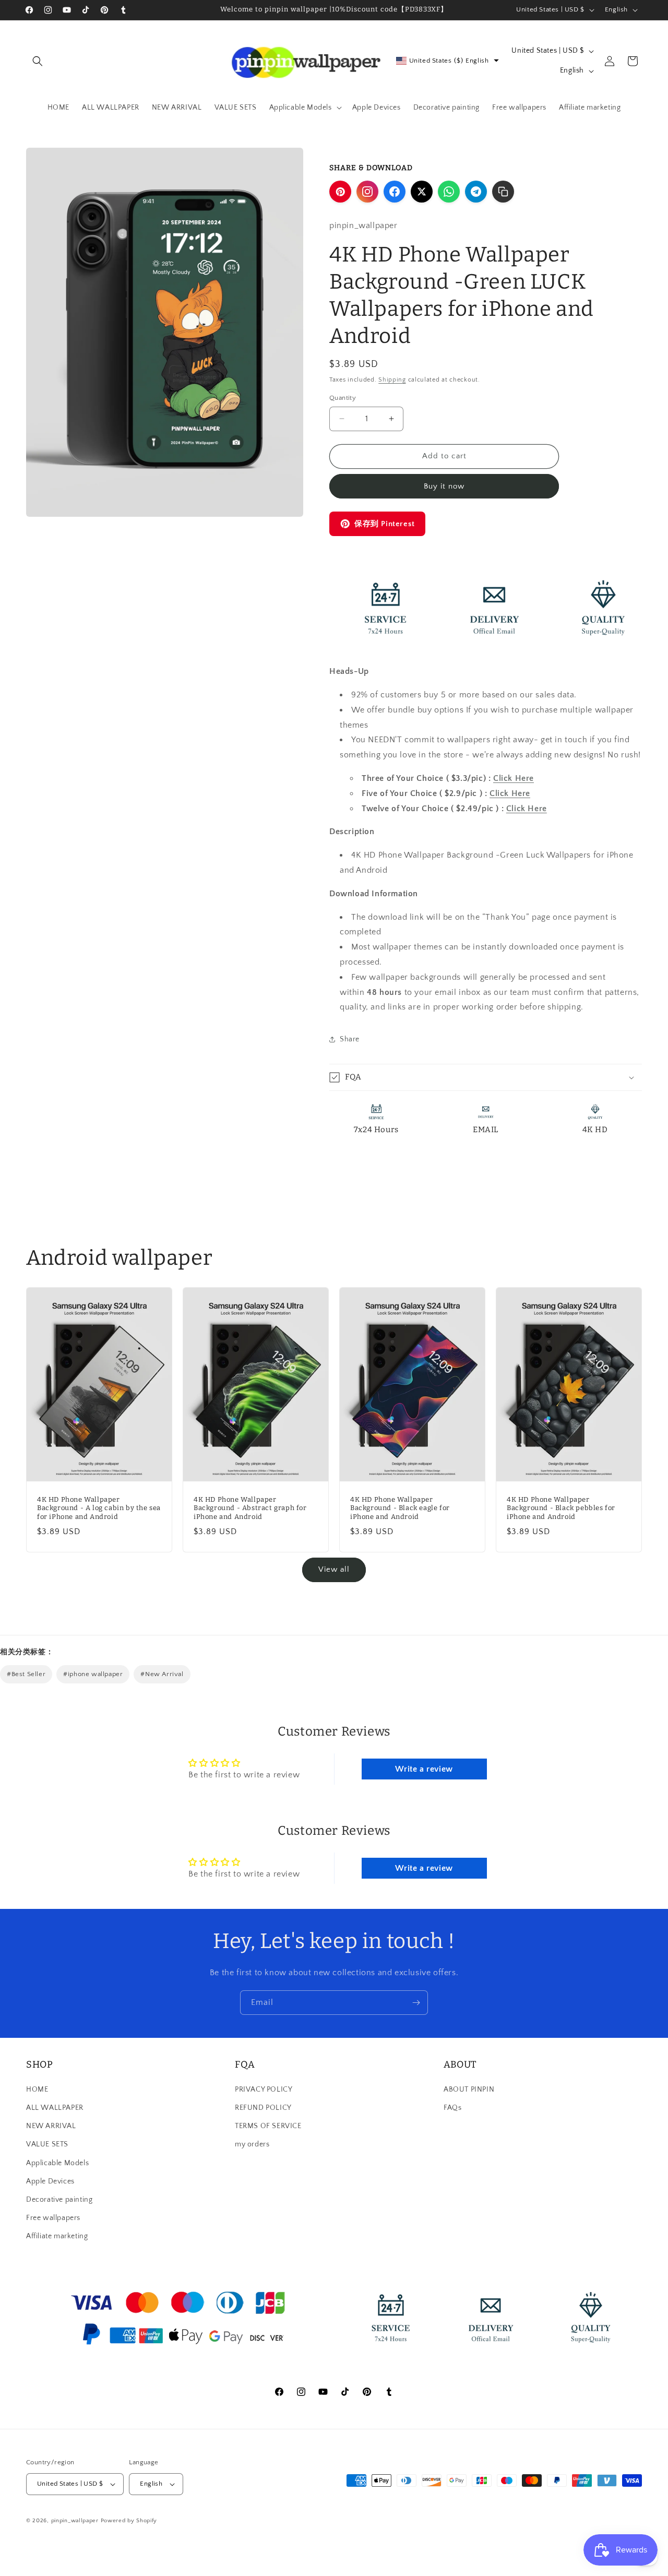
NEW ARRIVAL (51, 2126)
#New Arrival (162, 1674)
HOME (37, 2090)
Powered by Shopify (129, 2521)
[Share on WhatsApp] (449, 192)
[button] (38, 61)
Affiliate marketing (57, 2236)
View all (334, 1569)
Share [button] (350, 1039)
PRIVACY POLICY (264, 2090)
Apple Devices (50, 2181)
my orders (252, 2144)
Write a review (424, 1769)
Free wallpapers (53, 2218)
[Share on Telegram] (476, 192)
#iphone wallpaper (93, 1674)
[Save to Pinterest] (340, 192)
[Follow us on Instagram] (367, 192)
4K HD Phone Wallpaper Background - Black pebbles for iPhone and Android (561, 1508)
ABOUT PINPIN (469, 2090)
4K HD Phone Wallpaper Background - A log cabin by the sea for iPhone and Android (99, 1508)
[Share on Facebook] (395, 192)
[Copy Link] (503, 192)
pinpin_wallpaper (75, 2521)
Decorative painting (59, 2200)
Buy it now (444, 486)
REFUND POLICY (263, 2108)
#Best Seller (26, 1674)
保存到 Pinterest (385, 524)
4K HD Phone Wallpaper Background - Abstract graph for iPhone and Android (250, 1508)
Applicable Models (57, 2163)
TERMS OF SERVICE (268, 2126)
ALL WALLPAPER (55, 2108)
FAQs (452, 2108)
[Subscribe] (416, 2003)
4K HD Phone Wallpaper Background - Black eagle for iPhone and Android (400, 1508)
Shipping (392, 380)
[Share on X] (422, 192)
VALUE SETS (47, 2144)
